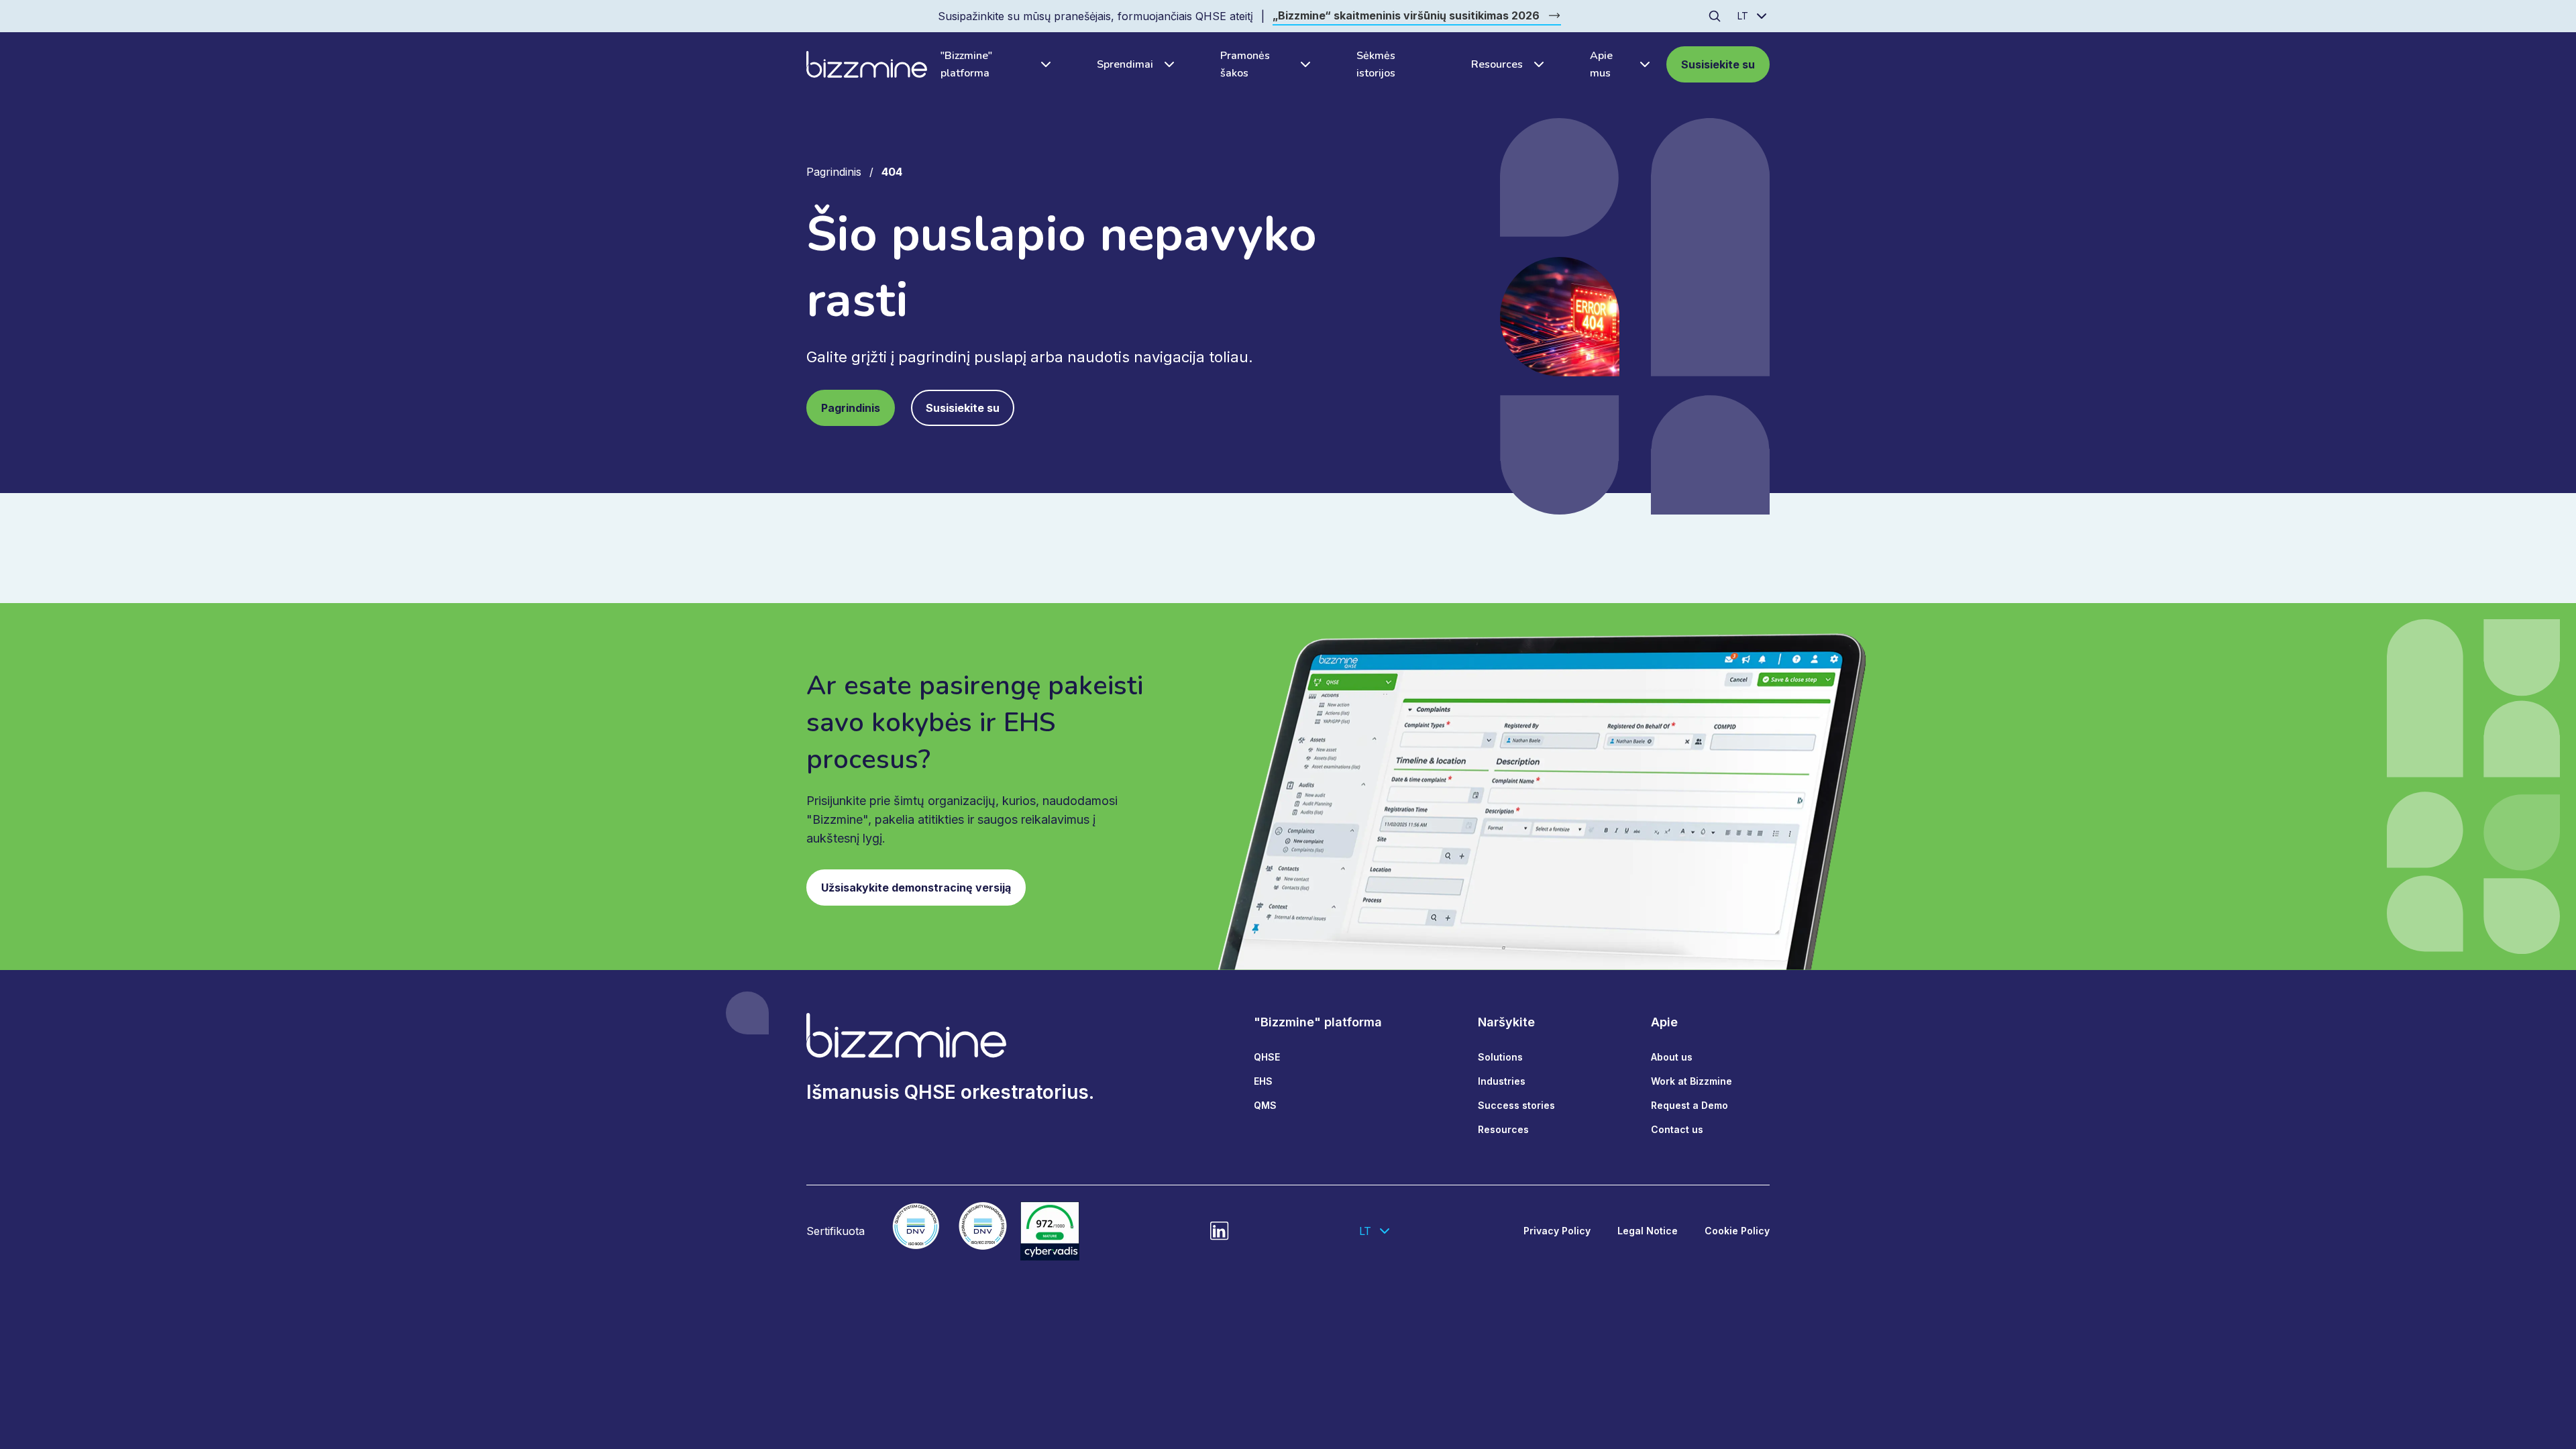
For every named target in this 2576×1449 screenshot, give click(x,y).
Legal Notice (1648, 1231)
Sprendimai (1125, 64)
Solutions (1500, 1057)
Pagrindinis (834, 172)
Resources (1497, 64)
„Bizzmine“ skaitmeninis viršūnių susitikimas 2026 (1406, 15)
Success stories (1516, 1105)
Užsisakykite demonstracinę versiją (916, 888)
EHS (1263, 1081)
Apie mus (1601, 64)
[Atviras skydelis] (1042, 64)
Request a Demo (1689, 1105)
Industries (1502, 1081)
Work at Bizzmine (1692, 1081)
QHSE (1267, 1057)
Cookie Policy (1737, 1231)
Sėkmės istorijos (1376, 64)
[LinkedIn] (1220, 1231)
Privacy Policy (1557, 1231)
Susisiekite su (1718, 64)
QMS (1265, 1105)
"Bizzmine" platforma (966, 64)
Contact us (1677, 1129)
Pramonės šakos (1245, 64)
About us (1672, 1057)
